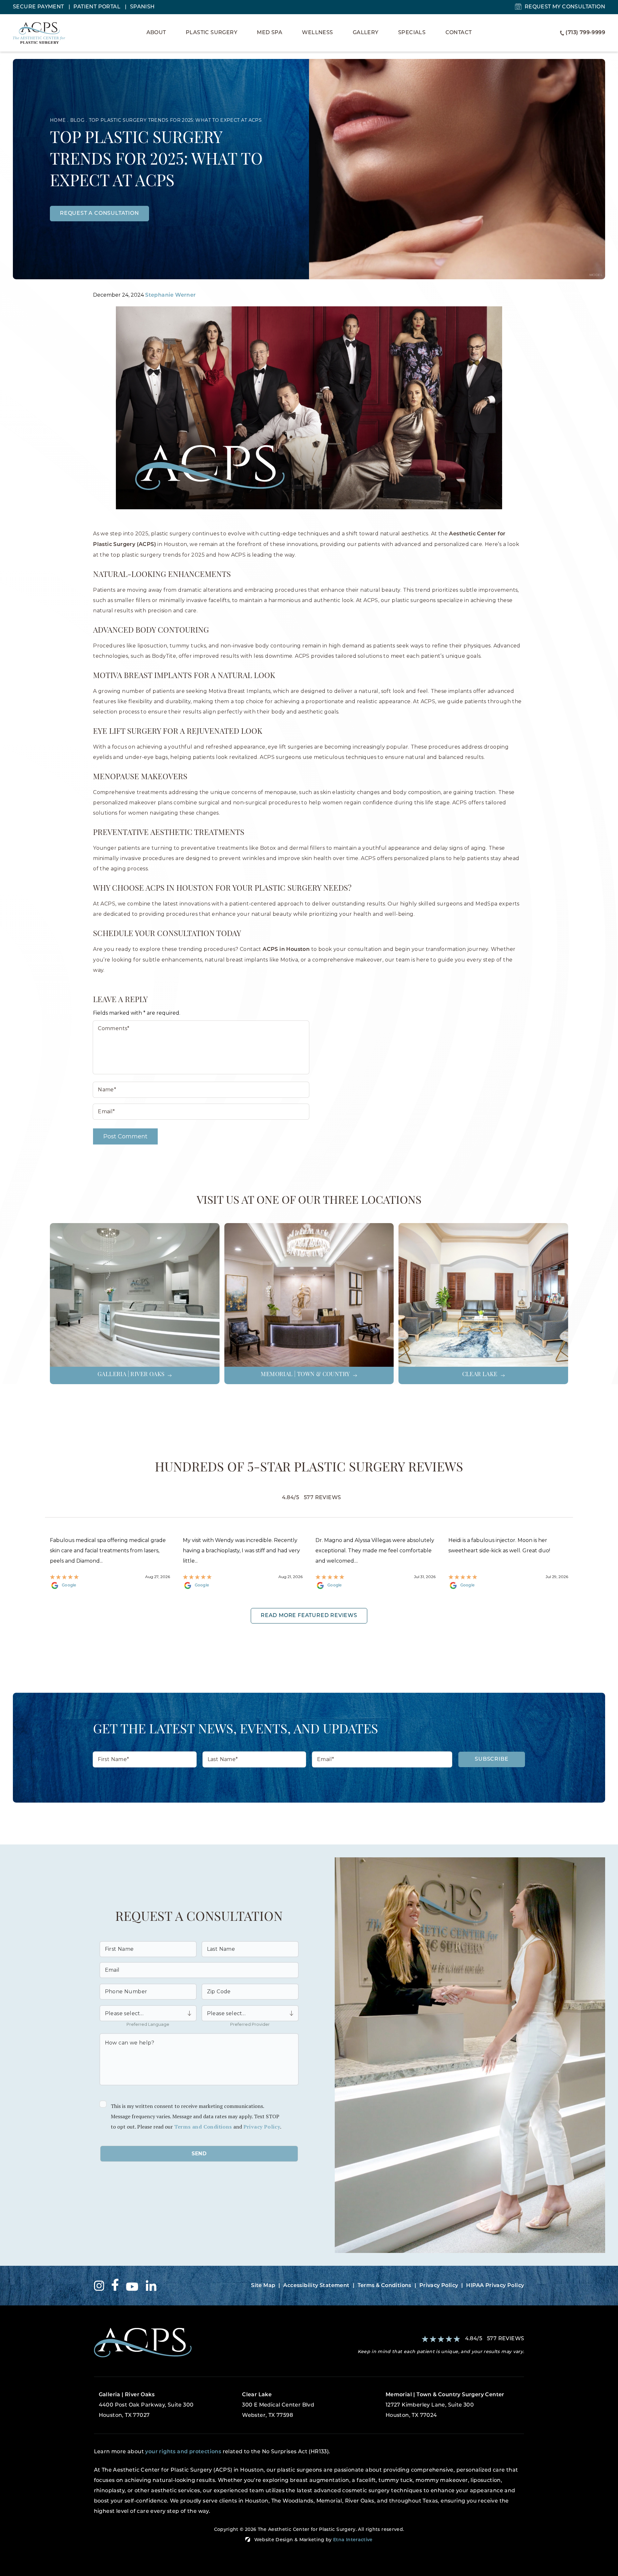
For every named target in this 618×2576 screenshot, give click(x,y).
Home (58, 120)
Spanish (142, 7)
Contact (459, 33)
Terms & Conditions (384, 2286)
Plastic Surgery (211, 33)
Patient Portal (98, 7)
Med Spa (270, 33)
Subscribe (492, 1759)
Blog (77, 120)
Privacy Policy (262, 2127)
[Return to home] (199, 2343)
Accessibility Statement (316, 2286)
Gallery (366, 33)
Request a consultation (99, 214)
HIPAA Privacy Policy (495, 2286)
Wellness (317, 33)
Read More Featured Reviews (309, 1616)
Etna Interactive (353, 2540)
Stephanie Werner (170, 295)
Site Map (263, 2286)
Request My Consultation (565, 7)
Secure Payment (39, 7)
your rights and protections (183, 2452)
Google (69, 1585)
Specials (412, 33)
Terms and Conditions (203, 2127)
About (156, 33)
